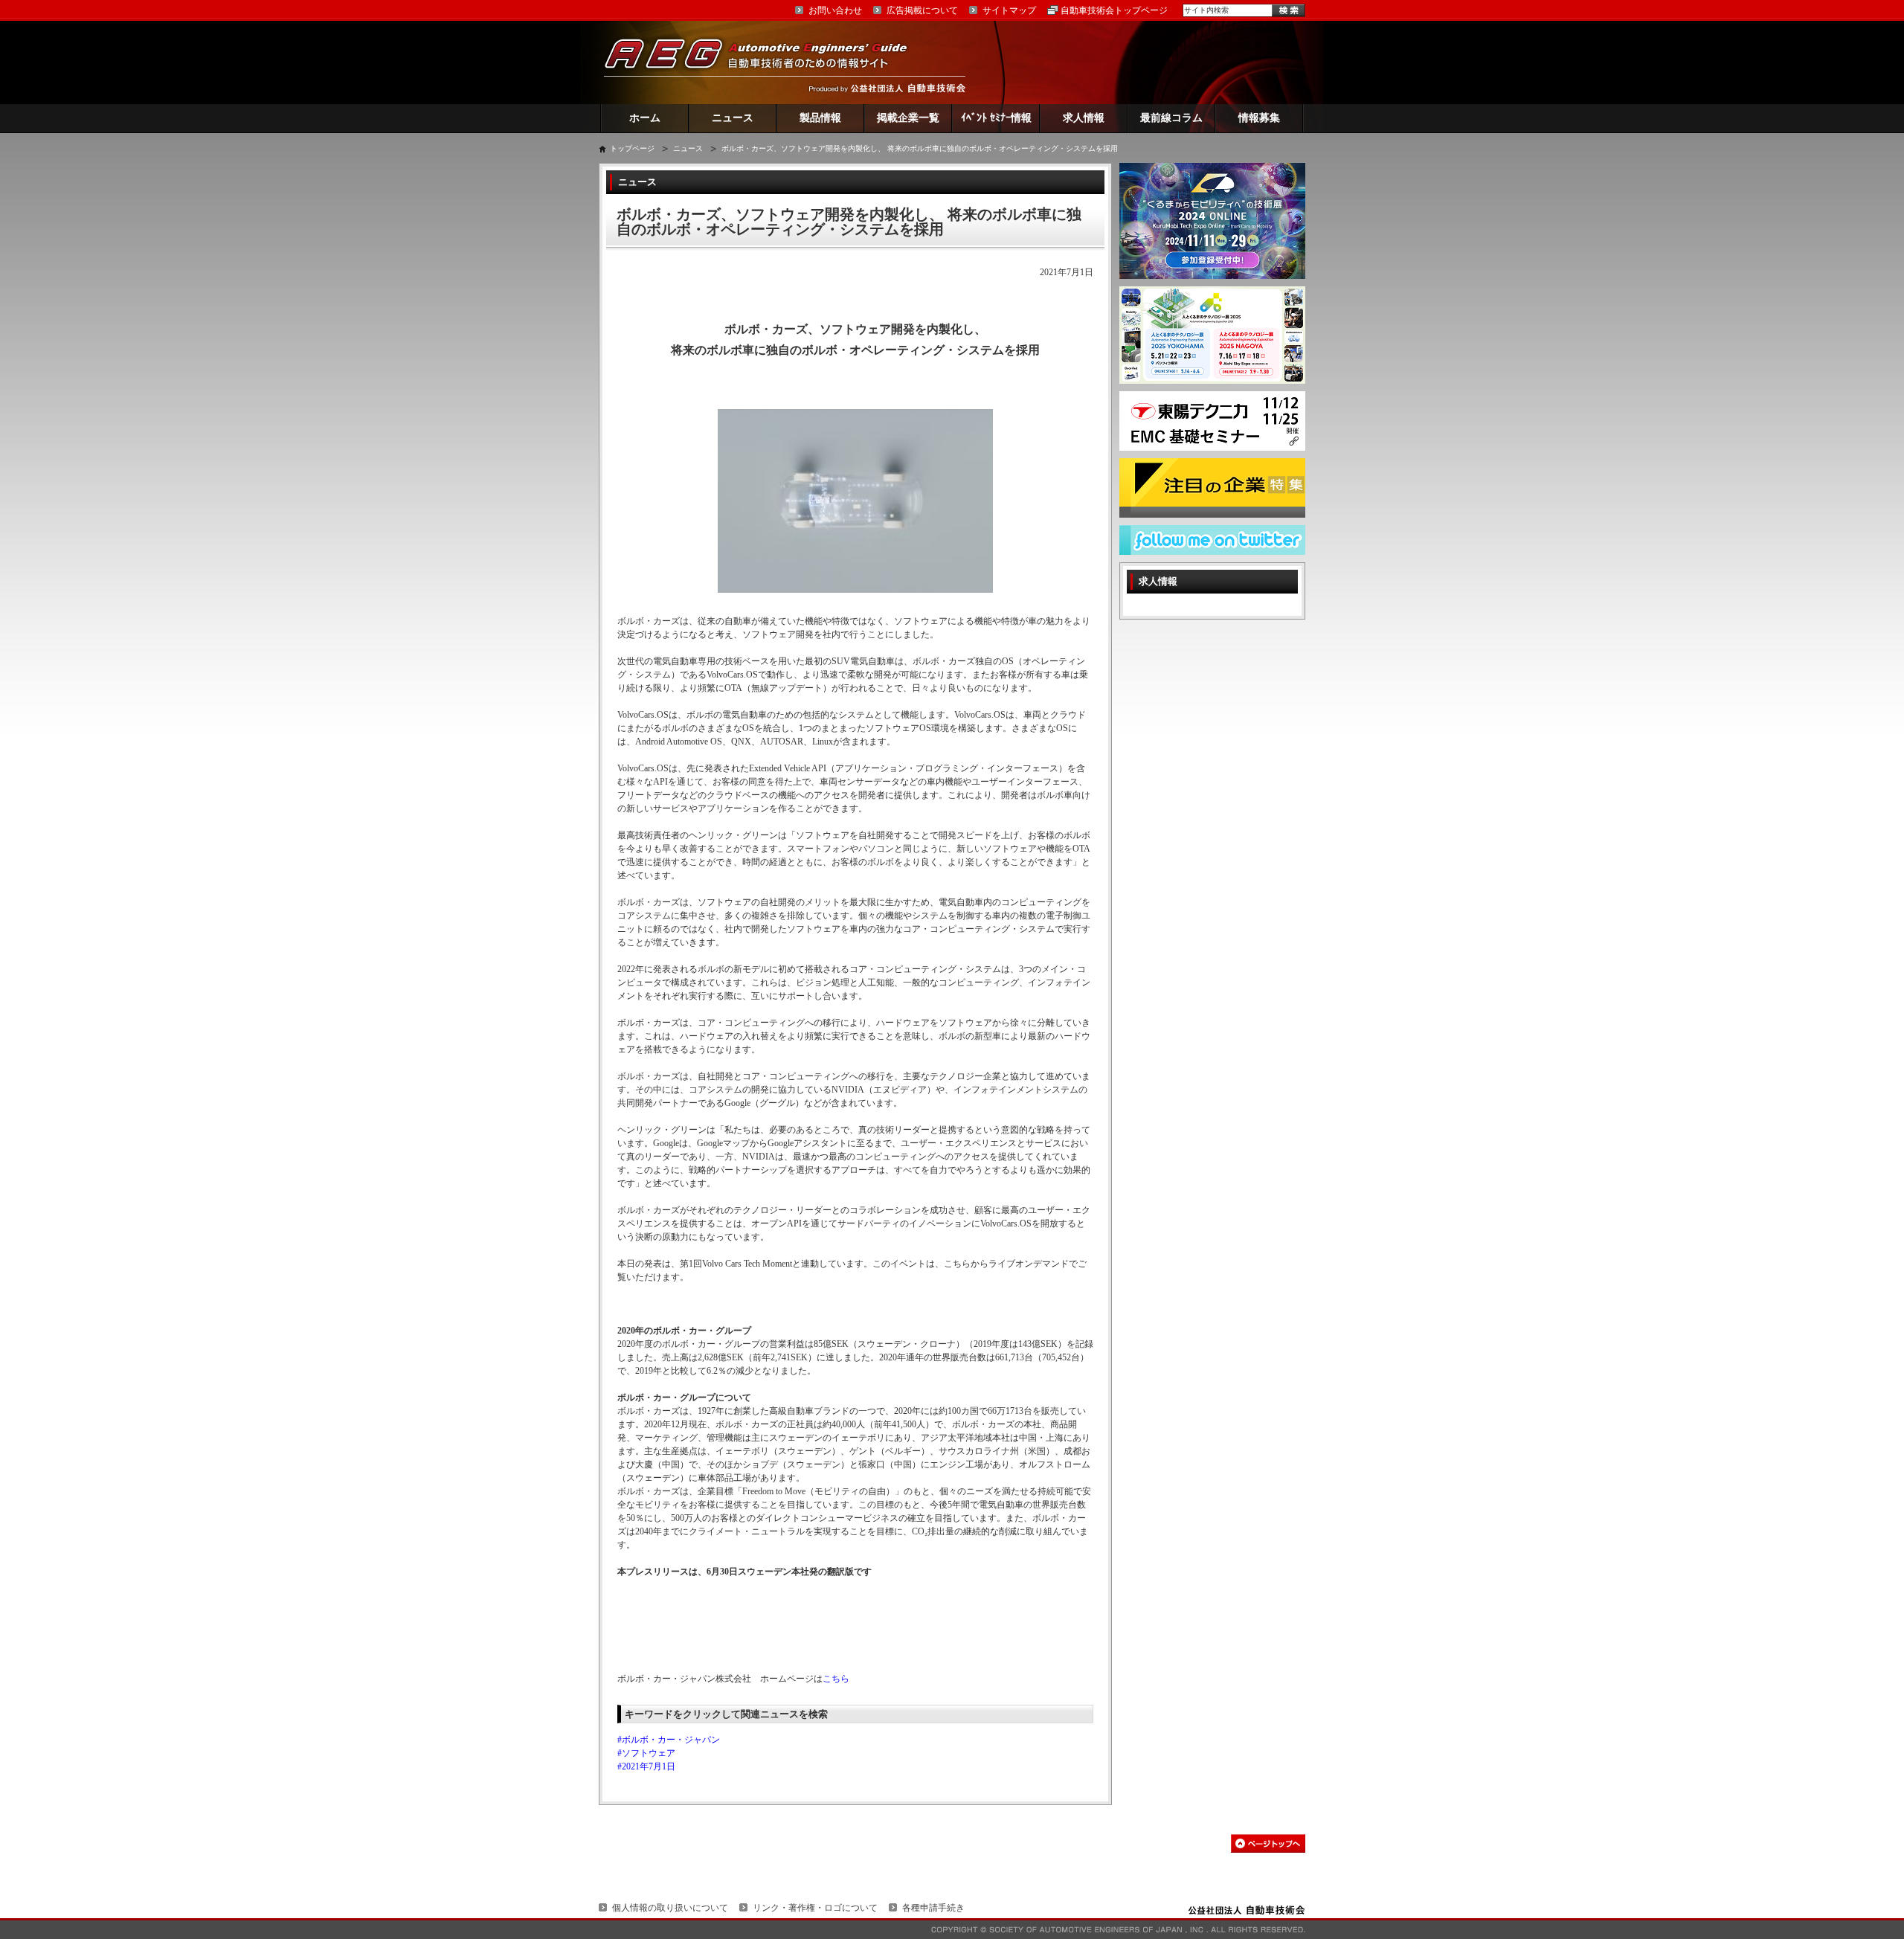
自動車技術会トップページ (1114, 10)
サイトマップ (1009, 10)
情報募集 (1259, 118)
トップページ (632, 148)
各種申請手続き (933, 1908)
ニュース (733, 118)
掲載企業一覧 (908, 118)
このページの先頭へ (1268, 1843)
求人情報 (1084, 118)
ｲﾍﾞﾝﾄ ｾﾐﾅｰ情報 (996, 118)
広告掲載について (922, 10)
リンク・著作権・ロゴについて (815, 1908)
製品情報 (820, 118)
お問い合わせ (835, 10)
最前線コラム (1171, 118)
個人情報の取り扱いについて (670, 1908)
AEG (765, 62)
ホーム (645, 118)
